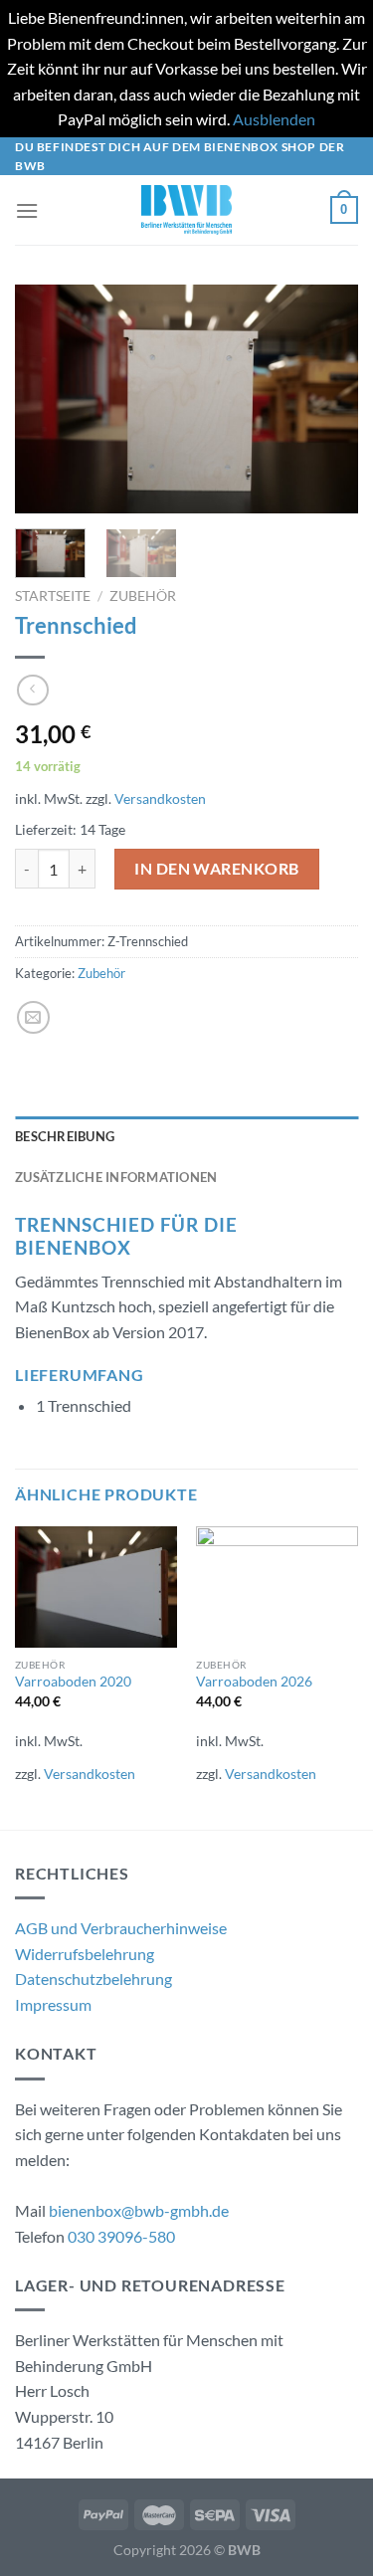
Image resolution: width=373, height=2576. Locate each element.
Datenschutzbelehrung (93, 1979)
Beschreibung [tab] (65, 1136)
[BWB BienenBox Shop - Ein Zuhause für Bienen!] (187, 210)
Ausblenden (274, 119)
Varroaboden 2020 (73, 1682)
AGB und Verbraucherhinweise (121, 1928)
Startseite (53, 596)
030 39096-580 (121, 2236)
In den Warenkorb (217, 868)
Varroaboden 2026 (254, 1682)
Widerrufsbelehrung (85, 1954)
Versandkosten (160, 798)
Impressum (53, 2004)
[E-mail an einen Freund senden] (33, 1017)
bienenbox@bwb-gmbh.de (139, 2210)
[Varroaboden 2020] (96, 1587)
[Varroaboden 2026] (277, 1587)
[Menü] (27, 210)
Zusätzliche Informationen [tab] (116, 1177)
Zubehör (143, 596)
